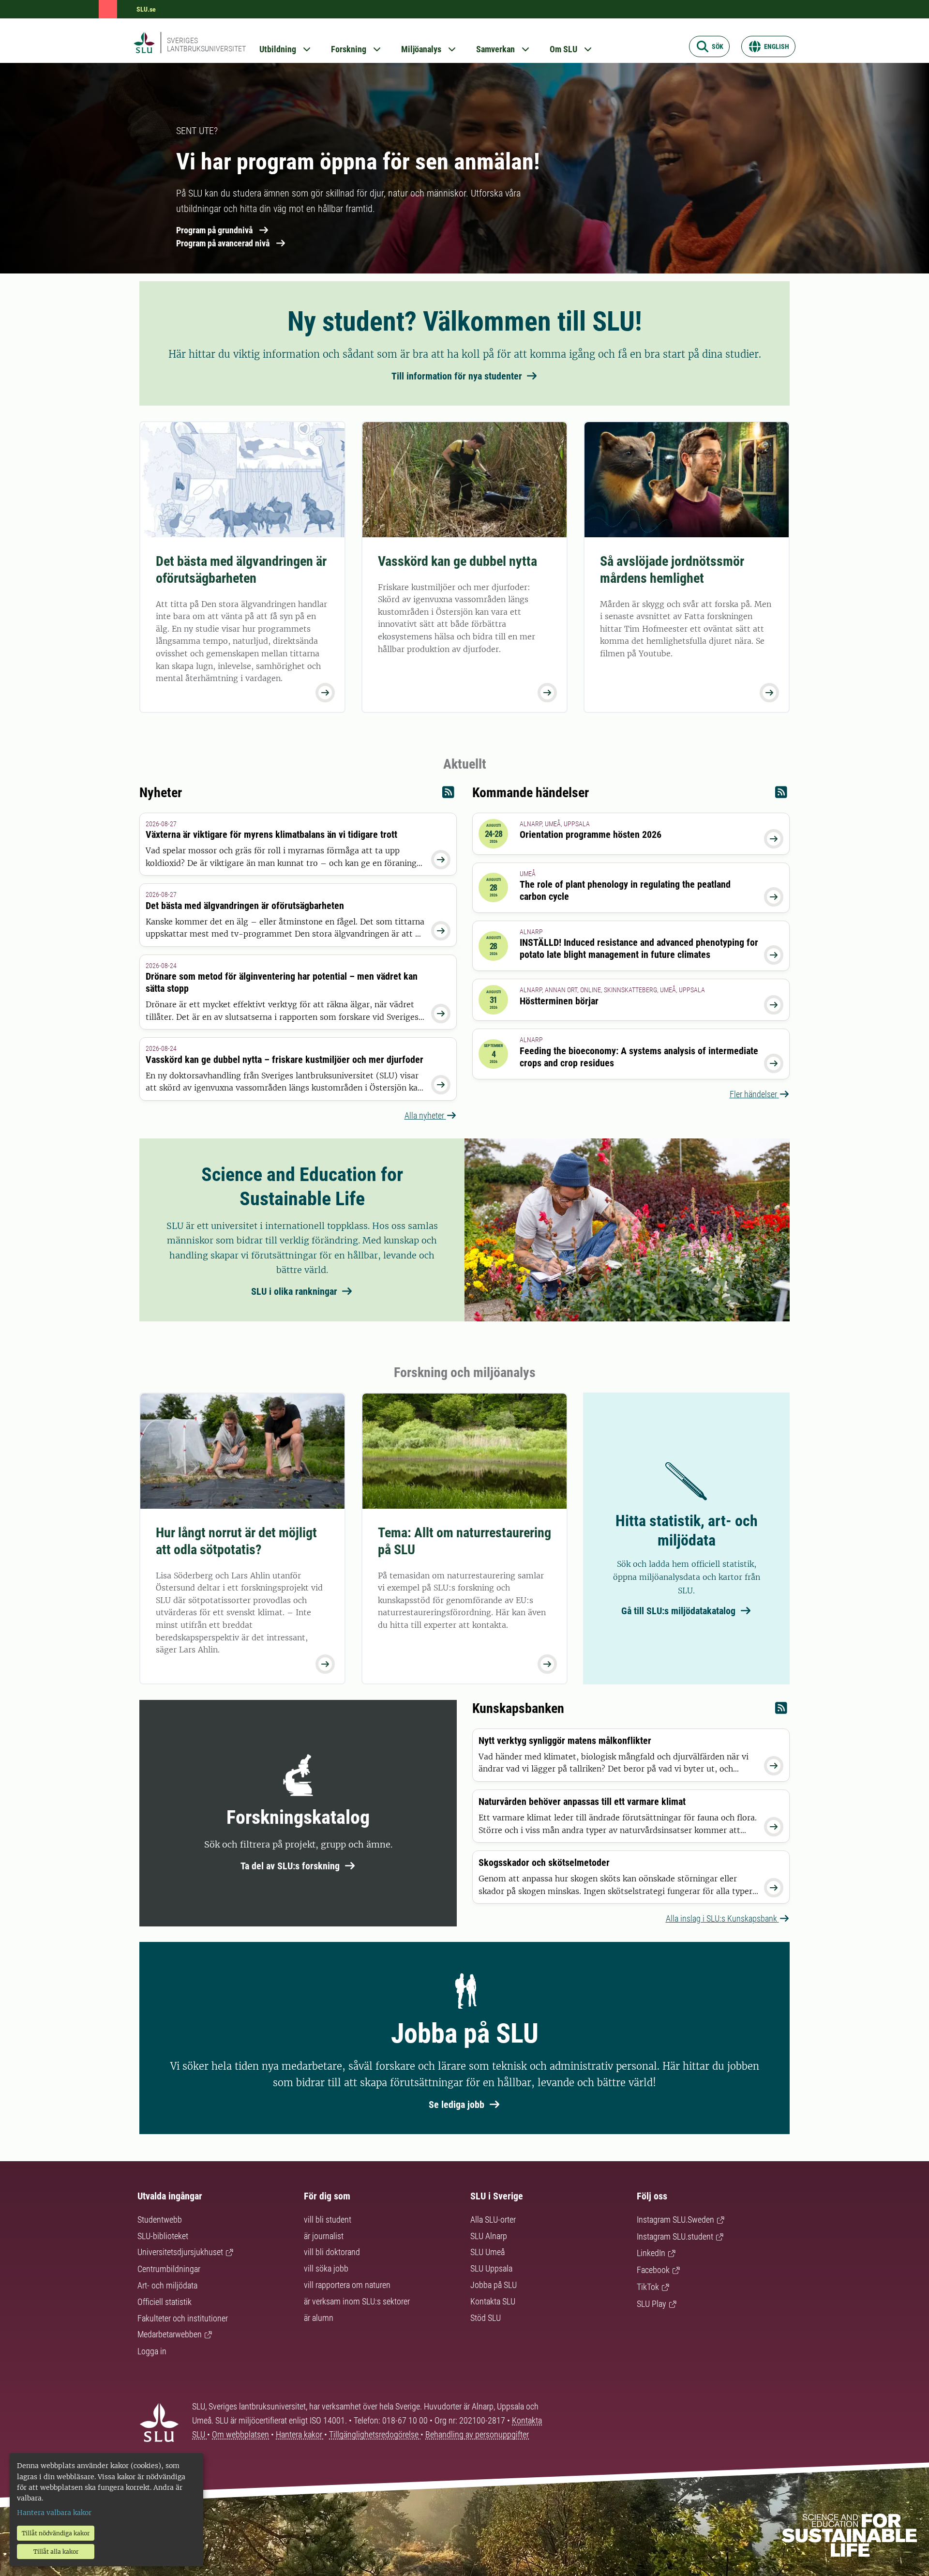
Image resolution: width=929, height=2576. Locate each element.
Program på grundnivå (214, 230)
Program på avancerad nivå (223, 243)
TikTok (648, 2287)
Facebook (653, 2270)
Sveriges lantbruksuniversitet (206, 45)
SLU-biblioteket (163, 2236)
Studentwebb (160, 2220)
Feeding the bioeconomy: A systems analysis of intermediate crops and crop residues (639, 1057)
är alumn (319, 2318)
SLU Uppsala (491, 2268)
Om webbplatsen (240, 2434)
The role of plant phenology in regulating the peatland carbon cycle (625, 890)
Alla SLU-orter (493, 2220)
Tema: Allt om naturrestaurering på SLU (464, 1541)
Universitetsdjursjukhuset (180, 2252)
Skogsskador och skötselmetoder (544, 1863)
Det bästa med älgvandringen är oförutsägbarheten (241, 570)
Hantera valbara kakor (54, 2513)
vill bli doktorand (332, 2252)
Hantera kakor (300, 2434)
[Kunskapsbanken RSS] (781, 1710)
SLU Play (652, 2304)
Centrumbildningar (169, 2269)
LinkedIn (651, 2253)
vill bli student (328, 2220)
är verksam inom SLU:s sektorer (357, 2301)
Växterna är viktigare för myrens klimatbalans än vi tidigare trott (271, 834)
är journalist (324, 2236)
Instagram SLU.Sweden (675, 2220)
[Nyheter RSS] (448, 795)
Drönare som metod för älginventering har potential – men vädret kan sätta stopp (282, 982)
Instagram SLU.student (675, 2236)
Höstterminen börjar (559, 1001)
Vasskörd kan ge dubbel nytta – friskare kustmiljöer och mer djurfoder (285, 1060)
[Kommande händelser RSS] (781, 795)
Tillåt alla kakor (56, 2552)
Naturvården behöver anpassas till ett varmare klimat (582, 1802)
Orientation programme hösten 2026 (591, 834)
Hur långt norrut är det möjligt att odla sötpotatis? (236, 1541)
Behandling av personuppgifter (477, 2434)
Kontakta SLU (493, 2301)
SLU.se (146, 9)
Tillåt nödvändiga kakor (56, 2533)
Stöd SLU (486, 2318)
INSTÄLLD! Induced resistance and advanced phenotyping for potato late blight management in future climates (639, 948)
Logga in (152, 2351)
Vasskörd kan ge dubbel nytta (457, 561)
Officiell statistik (165, 2302)
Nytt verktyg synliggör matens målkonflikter (565, 1741)
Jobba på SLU (494, 2285)
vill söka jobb (326, 2268)
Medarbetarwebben (170, 2334)
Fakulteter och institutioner (183, 2318)
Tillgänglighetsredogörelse (375, 2434)
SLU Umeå (487, 2252)
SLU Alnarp (489, 2236)
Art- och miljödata (167, 2285)
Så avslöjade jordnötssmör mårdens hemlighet (672, 570)
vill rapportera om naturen (347, 2285)
